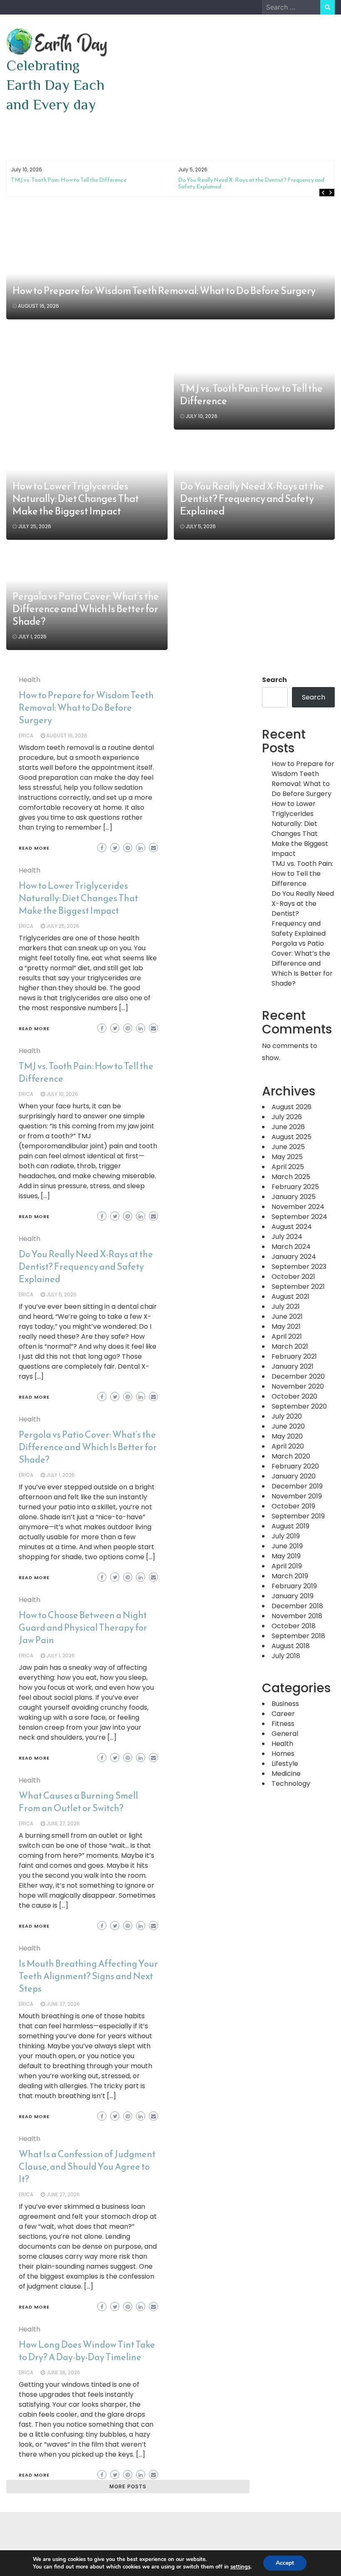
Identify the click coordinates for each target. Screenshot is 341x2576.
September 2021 (298, 1287)
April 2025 (288, 1167)
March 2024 (291, 1247)
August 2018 (291, 1646)
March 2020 (291, 1456)
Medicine (286, 1774)
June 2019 (287, 1546)
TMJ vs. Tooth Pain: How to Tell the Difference (69, 180)
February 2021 (294, 1356)
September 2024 (299, 1217)
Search (274, 680)
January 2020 (294, 1476)
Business (285, 1704)
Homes (283, 1754)
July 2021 (286, 1307)
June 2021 (287, 1316)
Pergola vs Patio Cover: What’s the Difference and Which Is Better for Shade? (86, 609)
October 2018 (294, 1626)
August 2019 (290, 1526)
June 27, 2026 (63, 1823)
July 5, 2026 (201, 526)
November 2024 (298, 1207)
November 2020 (298, 1386)
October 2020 (294, 1396)
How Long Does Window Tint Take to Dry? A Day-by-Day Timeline (87, 2351)
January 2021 (293, 1366)
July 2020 (287, 1416)
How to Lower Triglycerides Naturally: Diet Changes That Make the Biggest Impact (76, 499)
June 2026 (288, 1127)
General (285, 1734)
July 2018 (286, 1656)
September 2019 (298, 1516)
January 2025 (294, 1197)
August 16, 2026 (38, 306)
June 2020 (288, 1426)
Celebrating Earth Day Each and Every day (55, 85)
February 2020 (295, 1466)
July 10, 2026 (201, 416)
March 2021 (290, 1346)
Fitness (283, 1724)
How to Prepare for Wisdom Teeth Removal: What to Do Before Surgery (164, 291)
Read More (34, 848)
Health (30, 680)
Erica (26, 735)
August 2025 (292, 1137)
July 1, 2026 (32, 637)
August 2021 (290, 1297)
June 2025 (288, 1147)
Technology (291, 1784)
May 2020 (287, 1436)
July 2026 (287, 1117)
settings (240, 2567)
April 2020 (288, 1446)
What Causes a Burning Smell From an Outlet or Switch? (78, 1802)
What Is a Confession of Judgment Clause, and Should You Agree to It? (87, 2167)
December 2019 (297, 1486)
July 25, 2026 (35, 526)
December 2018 (297, 1606)
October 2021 (293, 1277)
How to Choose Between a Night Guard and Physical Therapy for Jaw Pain (83, 1628)
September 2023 (299, 1267)
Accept (285, 2563)
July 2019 (286, 1536)
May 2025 (287, 1157)
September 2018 (298, 1636)
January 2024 (294, 1257)
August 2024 (292, 1227)
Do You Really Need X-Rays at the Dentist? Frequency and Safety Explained (251, 183)
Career (283, 1714)
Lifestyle (285, 1764)
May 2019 (286, 1556)
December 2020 (298, 1376)
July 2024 (287, 1237)
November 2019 (297, 1496)
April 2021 (287, 1336)
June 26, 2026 (63, 2372)
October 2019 (293, 1506)
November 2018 (297, 1616)
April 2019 (287, 1566)
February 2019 (294, 1586)
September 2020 (299, 1406)
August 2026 (292, 1107)
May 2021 (286, 1326)
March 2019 (290, 1576)
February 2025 (295, 1187)
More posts (128, 2486)
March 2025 (291, 1177)
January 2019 (293, 1596)
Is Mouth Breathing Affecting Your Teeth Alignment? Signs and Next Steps (88, 1976)
